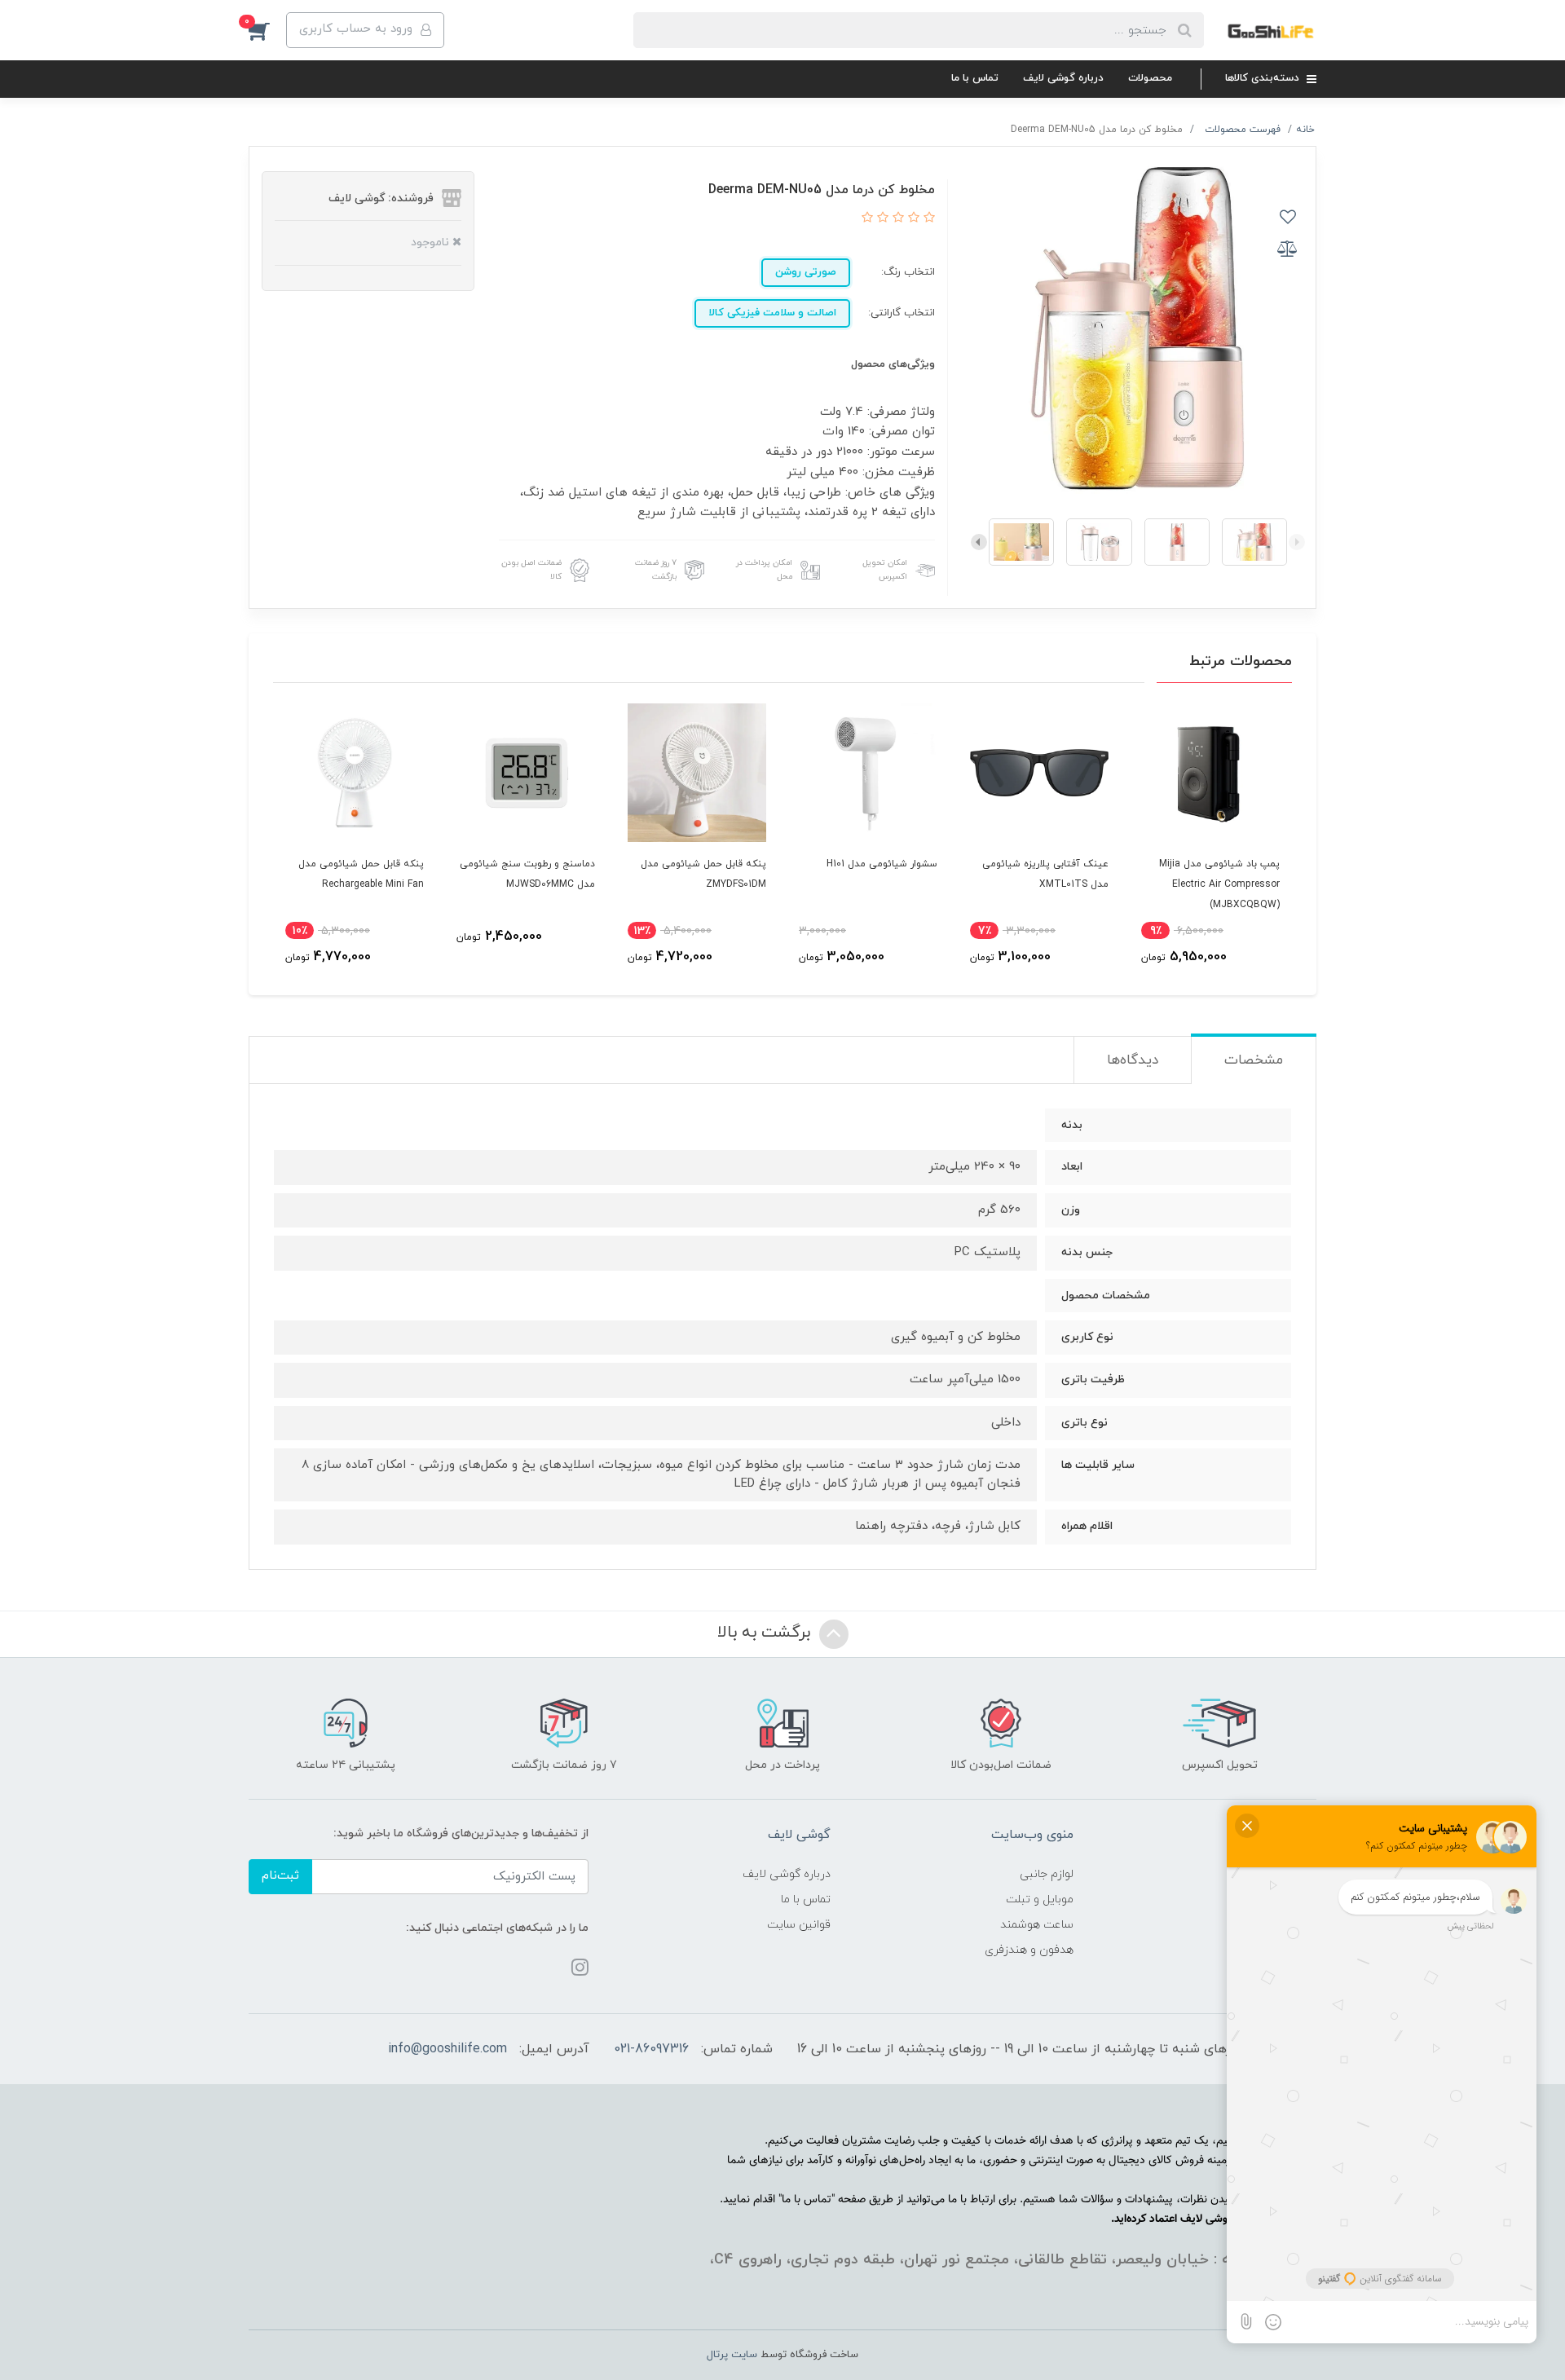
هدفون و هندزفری (1029, 1950)
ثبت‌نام (280, 1876)
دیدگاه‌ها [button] (1133, 1060)
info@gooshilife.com (447, 2049)
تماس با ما (975, 78)
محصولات (1150, 78)
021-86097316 (651, 2049)
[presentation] (1297, 542)
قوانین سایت (799, 1925)
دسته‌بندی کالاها (1264, 78)
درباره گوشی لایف (1063, 78)
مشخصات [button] (1254, 1060)
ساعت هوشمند (1037, 1925)
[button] (267, 30)
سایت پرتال (732, 2355)
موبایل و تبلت (1040, 1900)
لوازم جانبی (1047, 1874)
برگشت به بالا (766, 1633)
